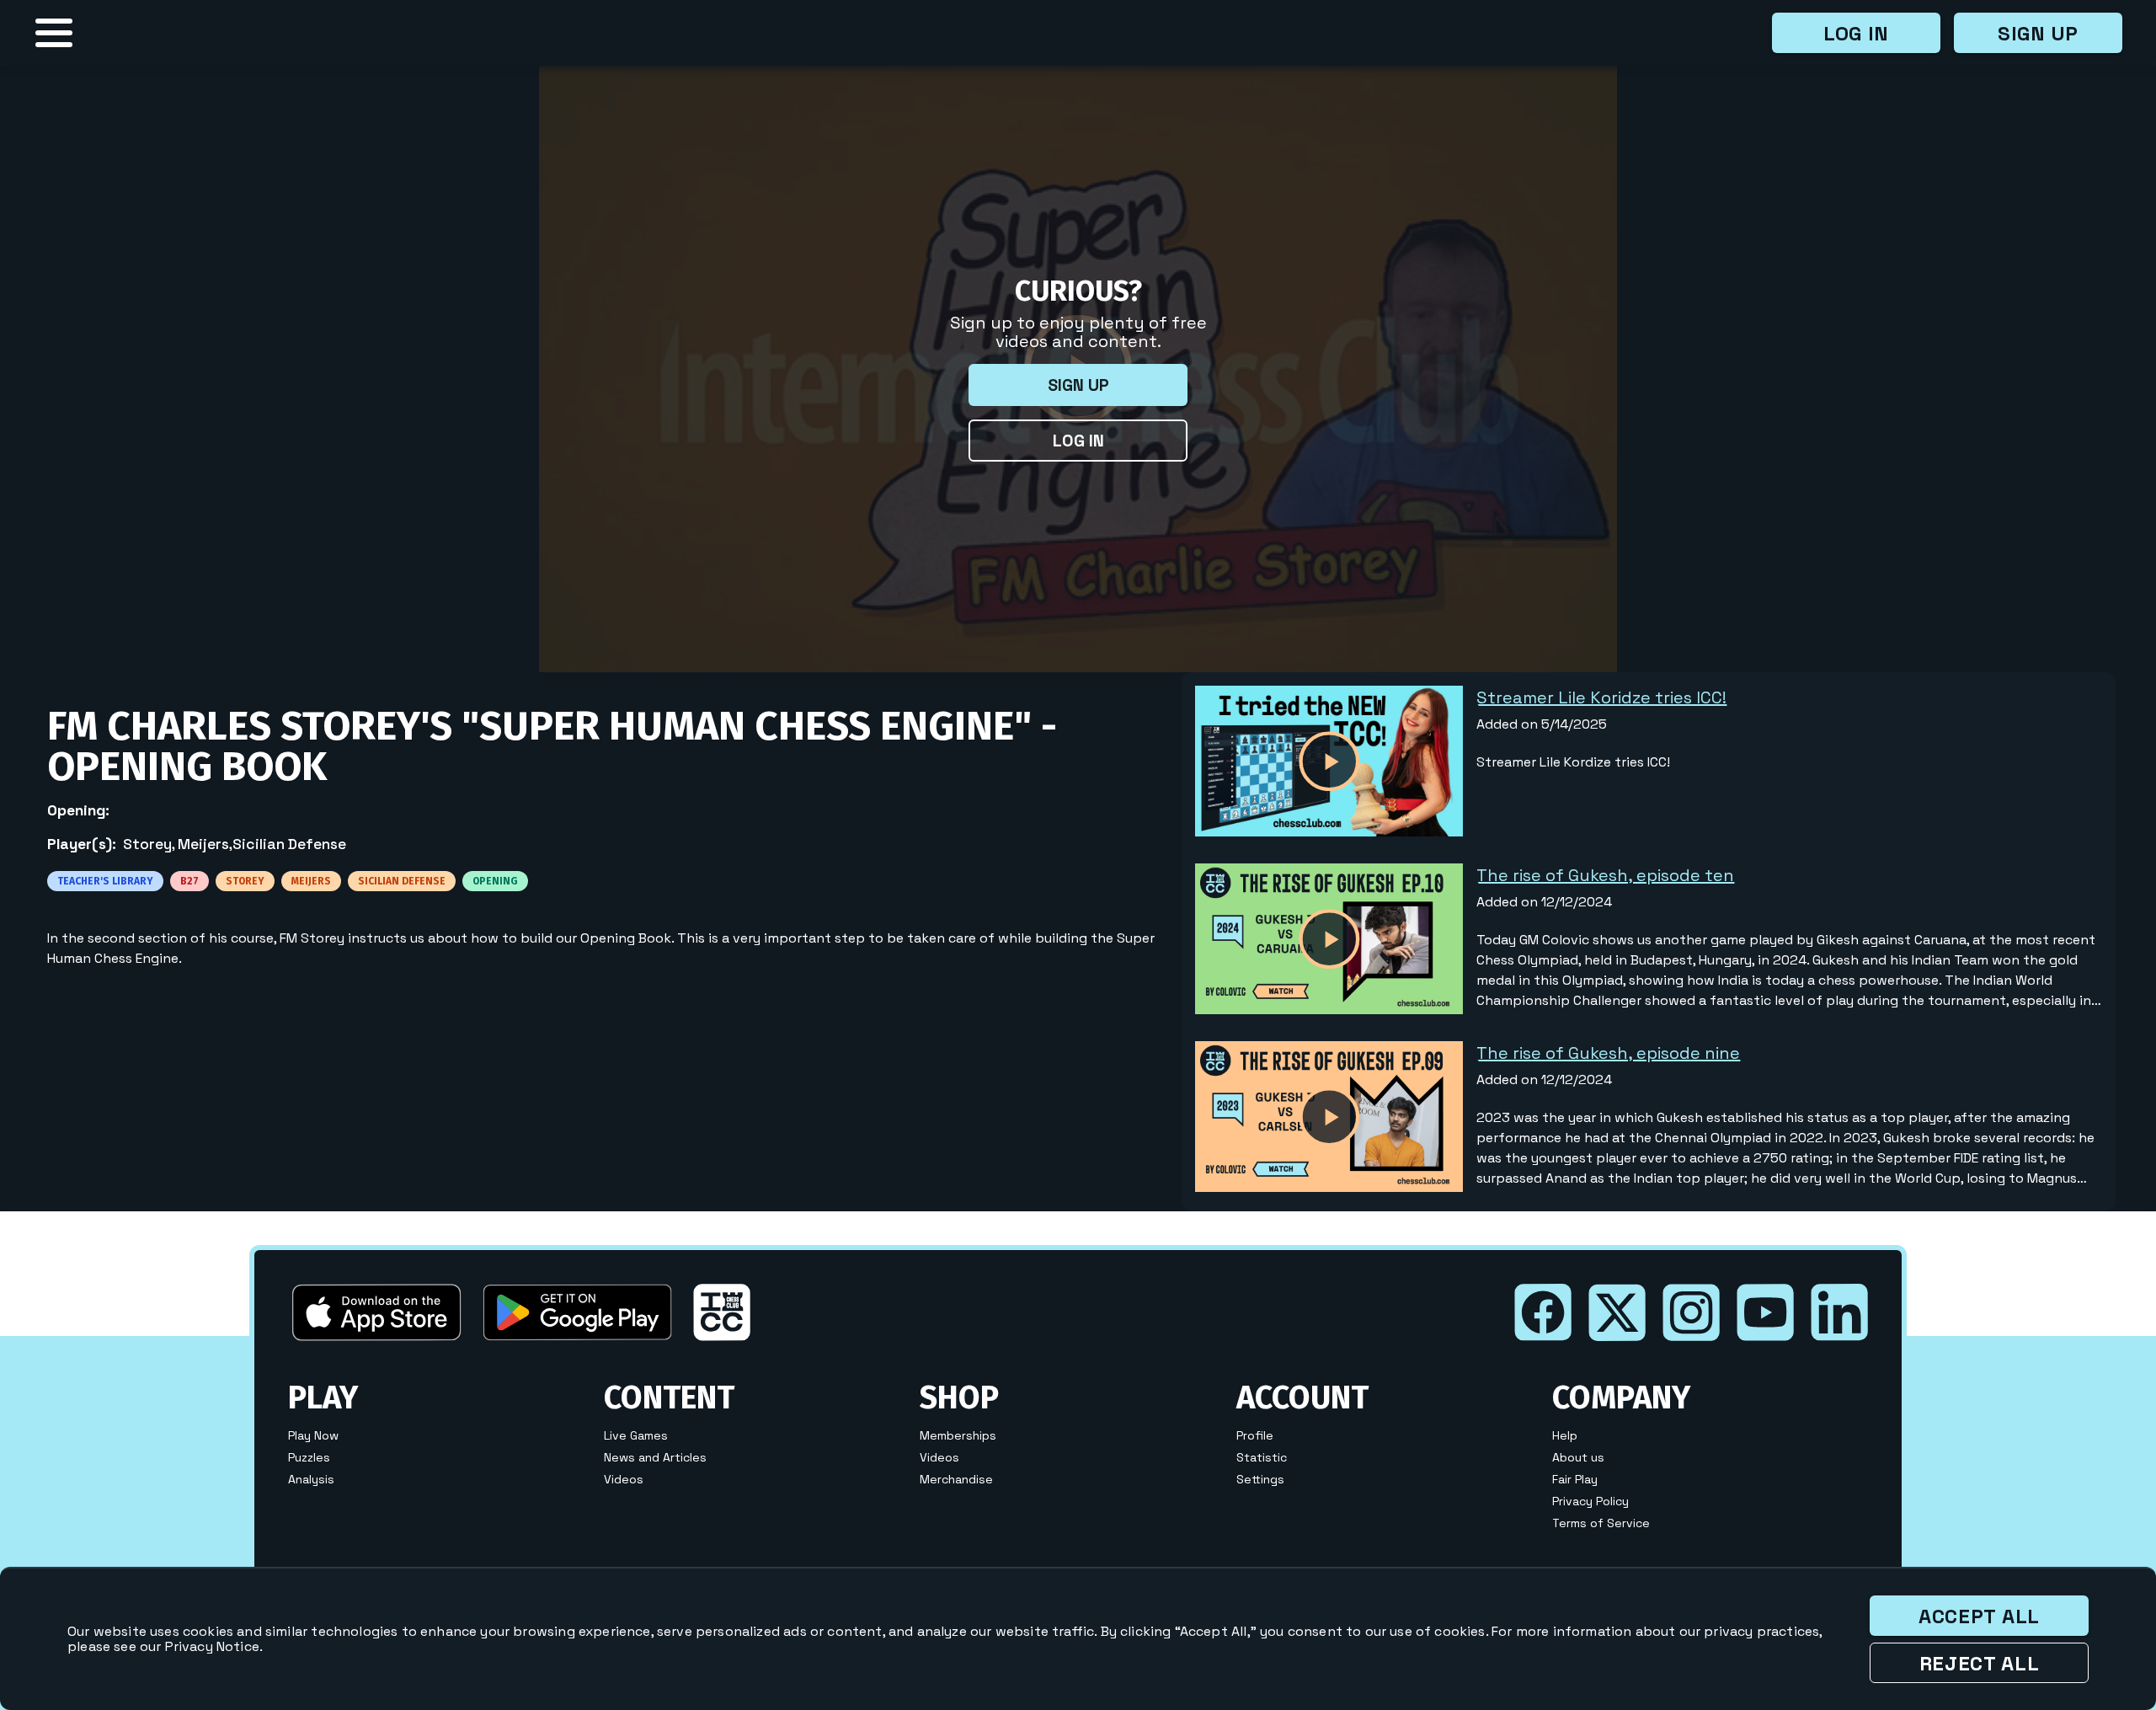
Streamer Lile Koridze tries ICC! (1601, 697)
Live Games (636, 1435)
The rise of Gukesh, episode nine (1608, 1053)
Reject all (1980, 1663)
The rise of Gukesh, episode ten (1605, 875)
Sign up (2038, 33)
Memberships (958, 1435)
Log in (1856, 33)
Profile (1255, 1435)
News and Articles (655, 1457)
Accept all (1979, 1616)
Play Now (313, 1435)
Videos (624, 1479)
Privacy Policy (1590, 1501)
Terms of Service (1601, 1523)
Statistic (1262, 1457)
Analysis (311, 1479)
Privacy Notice (212, 1646)
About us (1578, 1457)
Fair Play (1575, 1479)
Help (1565, 1435)
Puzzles (309, 1457)
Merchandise (956, 1479)
